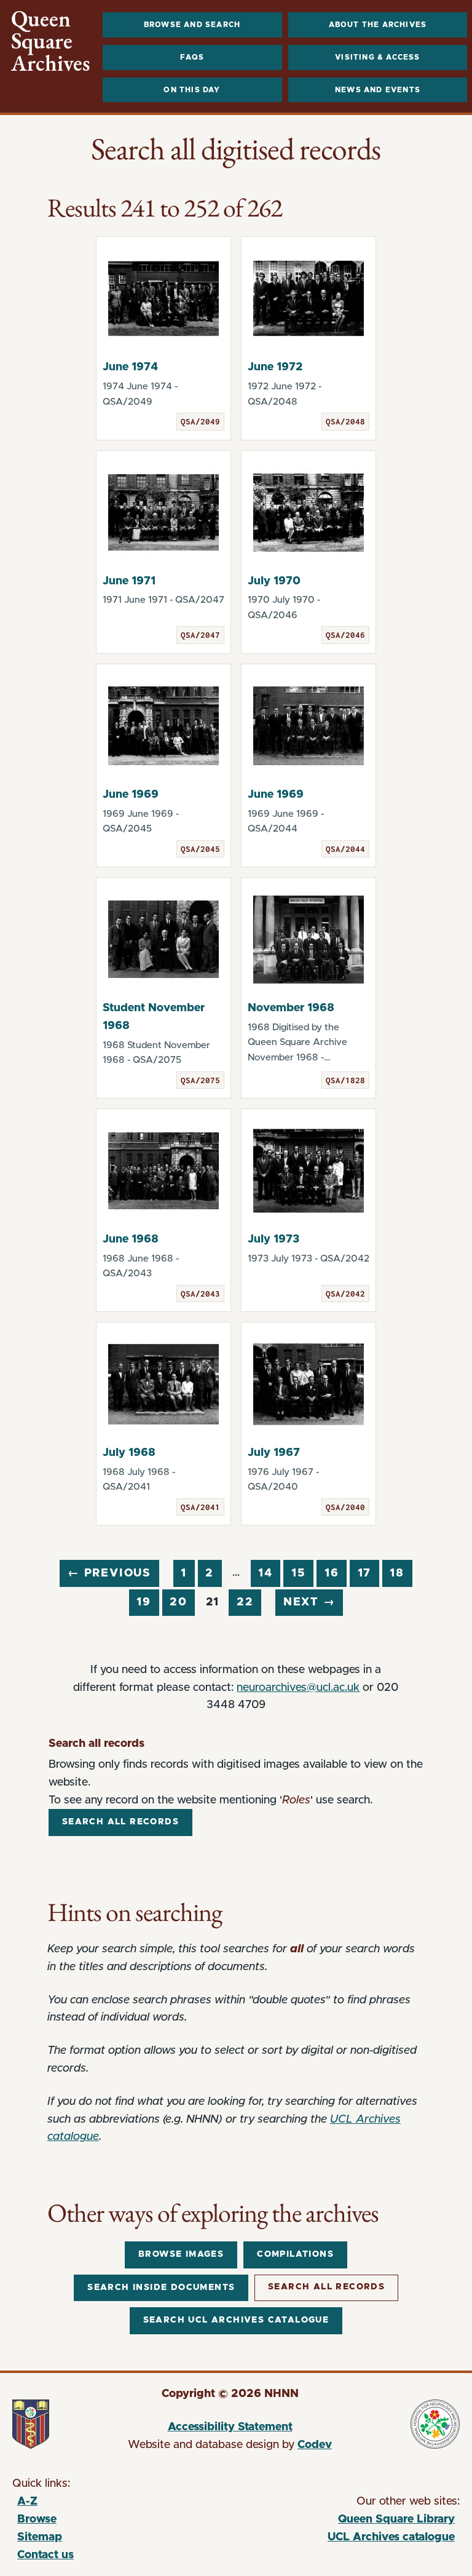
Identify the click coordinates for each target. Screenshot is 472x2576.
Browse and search (192, 25)
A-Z (27, 2502)
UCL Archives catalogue (344, 2539)
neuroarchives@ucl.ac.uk (298, 1688)
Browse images (181, 2254)
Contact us (45, 2555)
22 (245, 1602)
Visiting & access (377, 57)
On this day (192, 90)
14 (265, 1573)
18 (397, 1573)
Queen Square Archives (51, 41)
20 (179, 1602)
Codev (315, 2445)
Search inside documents (161, 2288)
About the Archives (378, 25)
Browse (37, 2519)
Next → (309, 1602)
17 (365, 1573)
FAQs (192, 57)
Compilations (295, 2254)
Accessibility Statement (230, 2427)
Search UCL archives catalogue (236, 2320)
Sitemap (40, 2537)
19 (144, 1602)
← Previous (109, 1573)
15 (299, 1573)
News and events (378, 90)
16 (332, 1573)
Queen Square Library (344, 2521)
